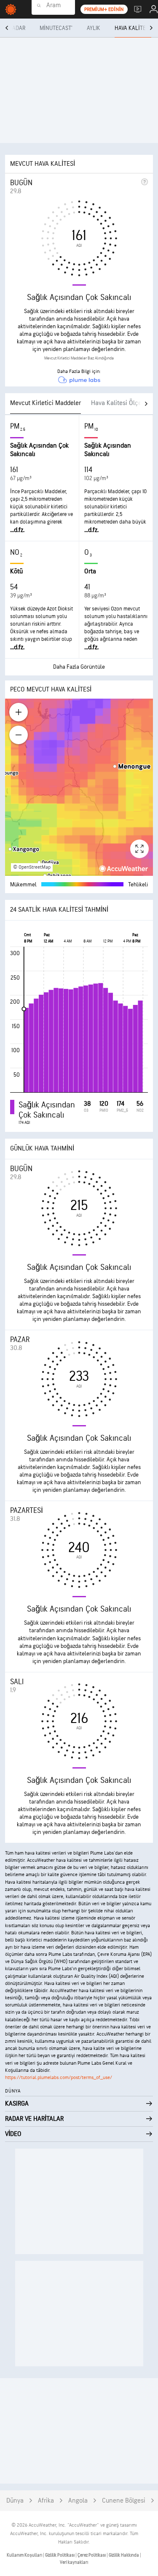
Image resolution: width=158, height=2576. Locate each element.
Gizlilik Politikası (60, 2555)
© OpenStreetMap (32, 867)
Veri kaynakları (74, 2562)
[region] (79, 787)
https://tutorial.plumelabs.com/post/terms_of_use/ (59, 2078)
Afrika (46, 2501)
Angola (78, 2501)
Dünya (15, 2501)
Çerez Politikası (92, 2555)
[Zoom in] (19, 712)
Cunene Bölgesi (124, 2501)
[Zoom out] (19, 735)
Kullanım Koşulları (25, 2555)
